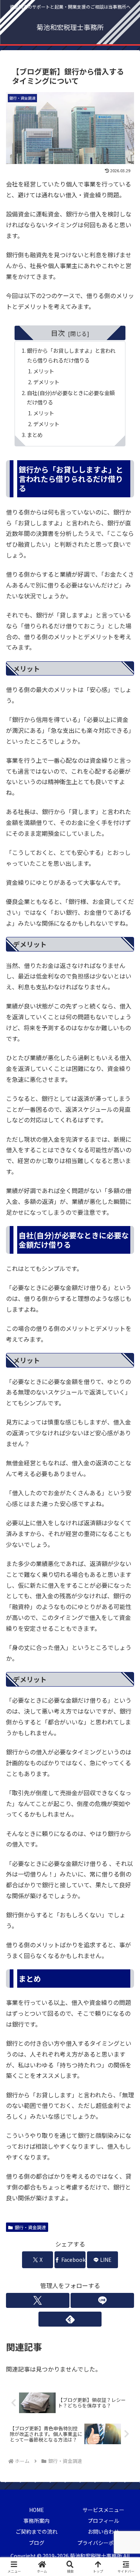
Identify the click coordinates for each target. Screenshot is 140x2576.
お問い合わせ (103, 2531)
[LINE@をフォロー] (102, 2300)
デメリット (46, 382)
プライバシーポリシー (103, 2543)
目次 (58, 333)
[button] (125, 1585)
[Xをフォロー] (38, 2300)
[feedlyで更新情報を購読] (70, 2319)
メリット (44, 371)
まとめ (35, 435)
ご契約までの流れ (37, 2531)
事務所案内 (37, 2521)
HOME (37, 2510)
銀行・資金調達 (30, 2227)
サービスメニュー (103, 2510)
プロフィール (103, 2521)
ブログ (37, 2543)
